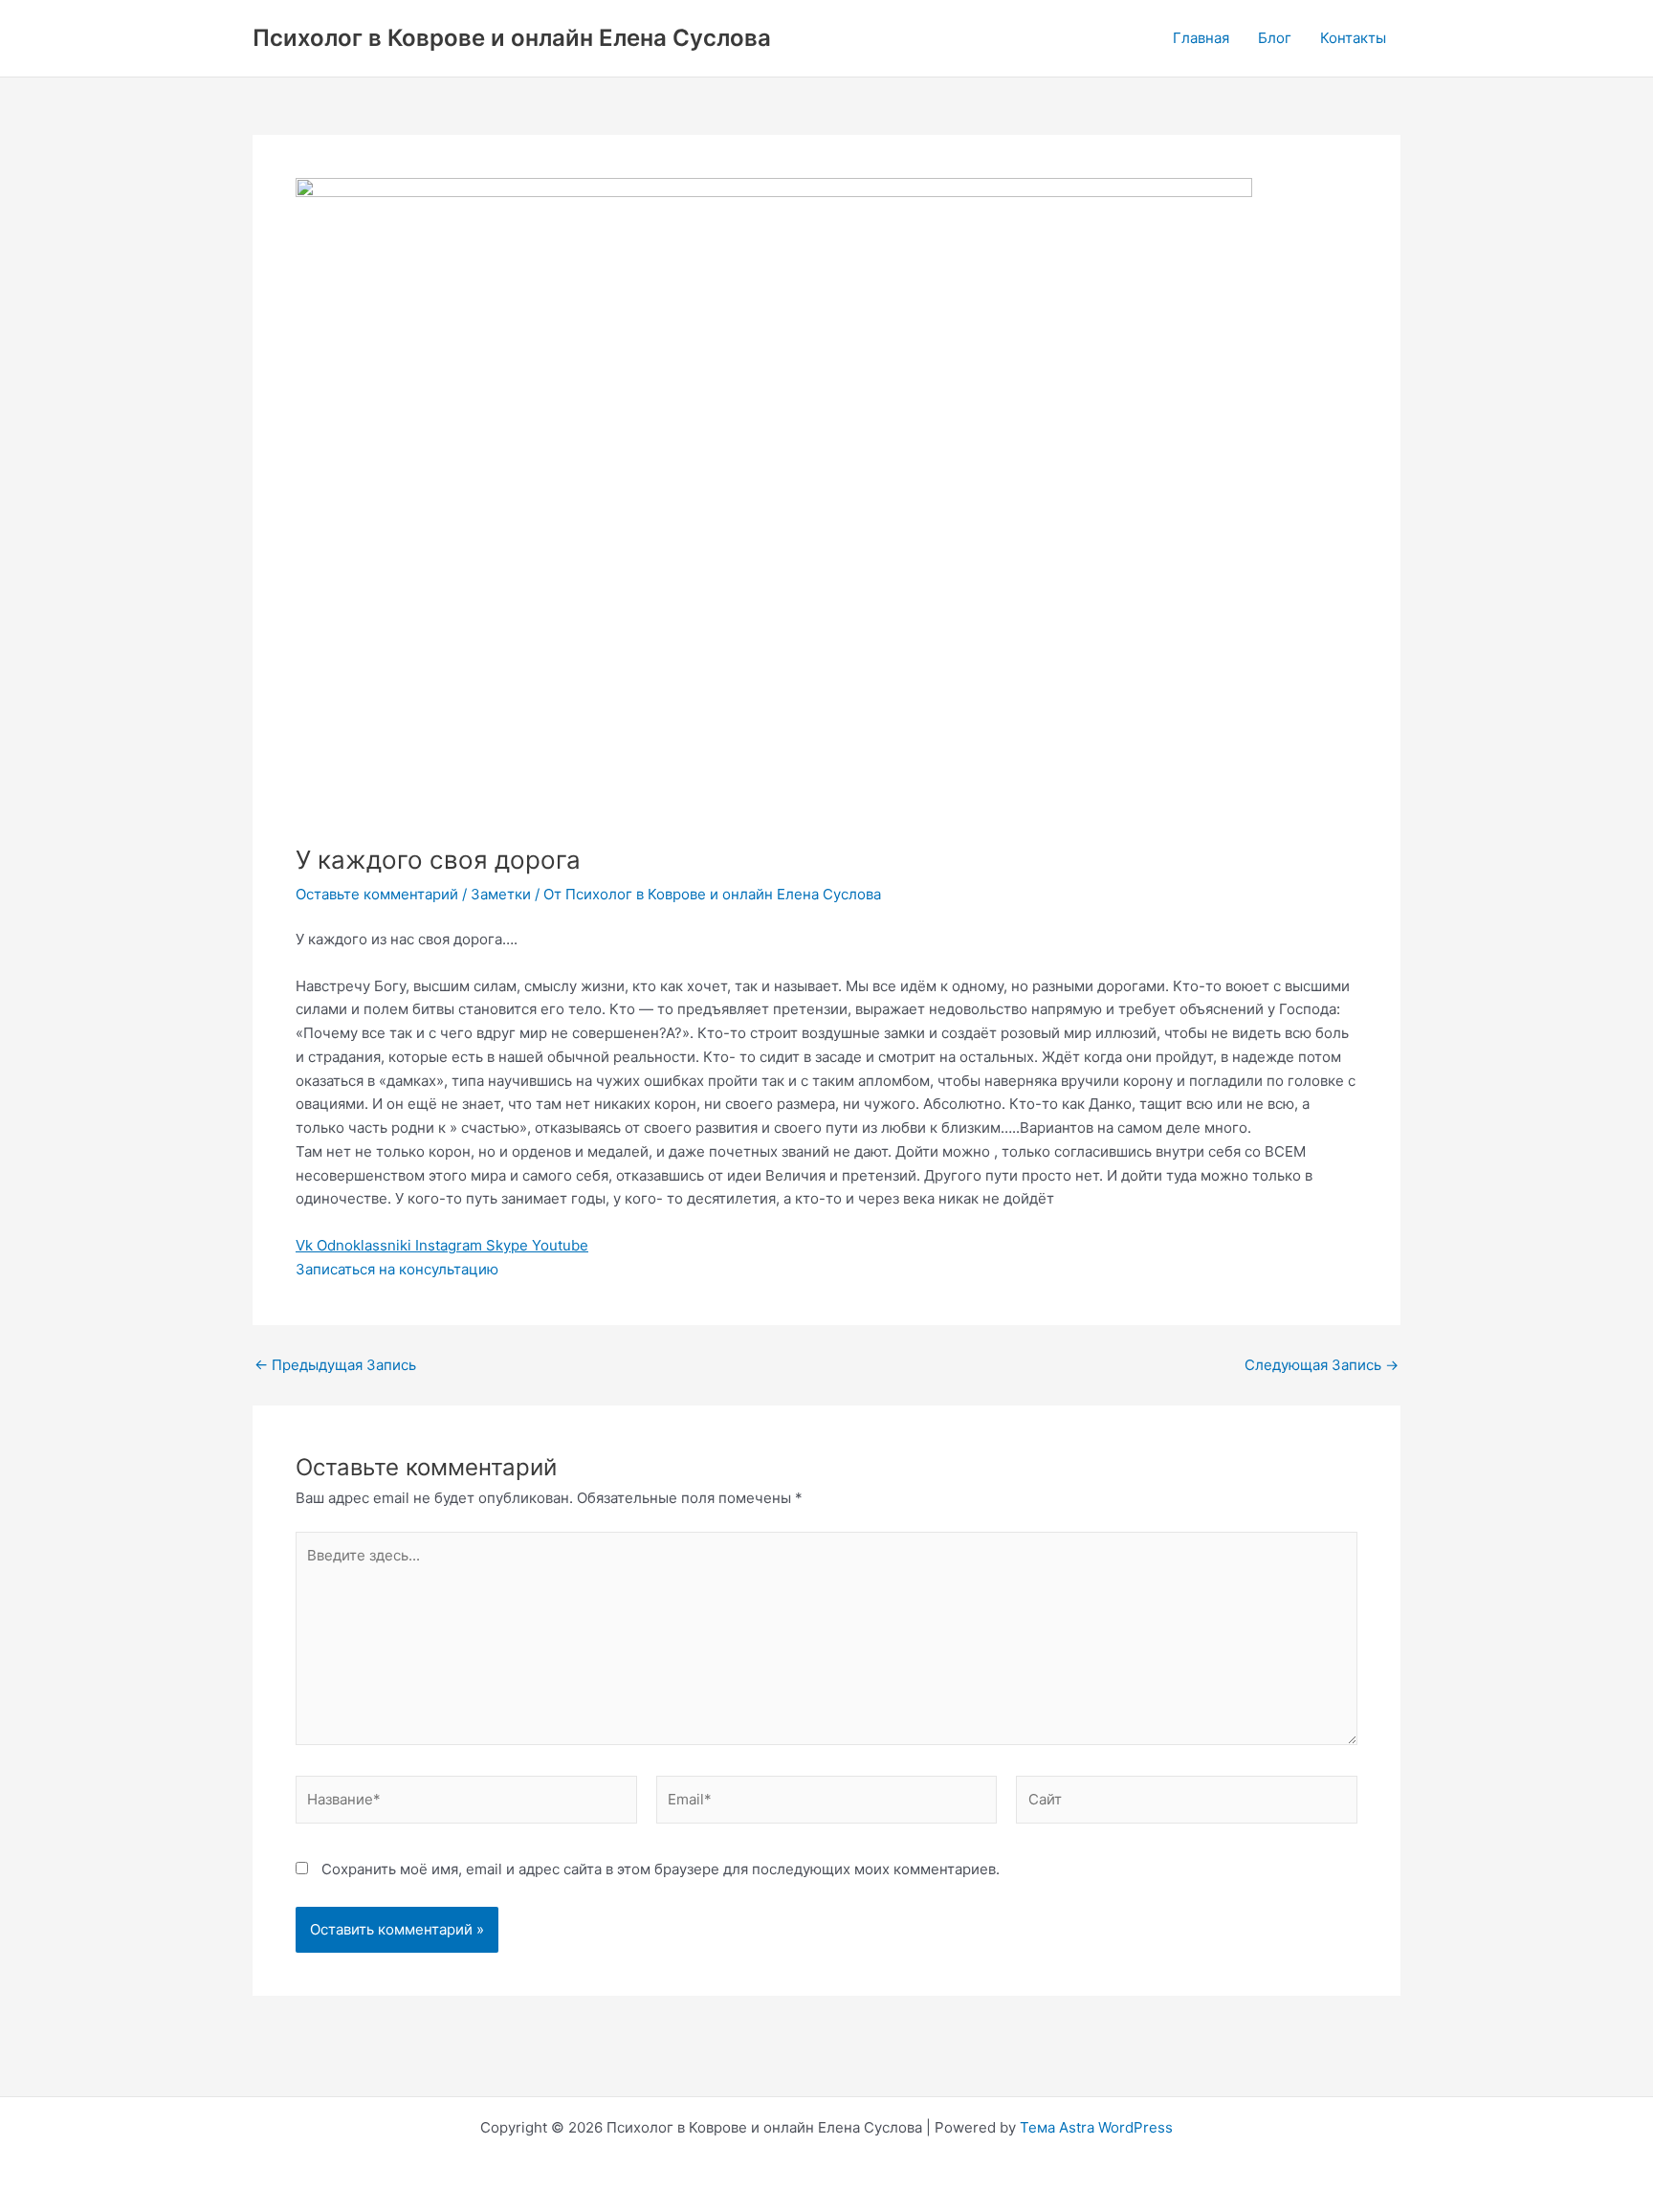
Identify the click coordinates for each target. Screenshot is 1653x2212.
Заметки (501, 894)
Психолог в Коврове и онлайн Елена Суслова (512, 38)
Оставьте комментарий (377, 894)
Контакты (1353, 38)
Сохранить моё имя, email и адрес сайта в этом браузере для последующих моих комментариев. (661, 1869)
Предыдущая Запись (335, 1365)
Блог (1275, 38)
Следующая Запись (1322, 1365)
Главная (1201, 38)
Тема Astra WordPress (1096, 2127)
